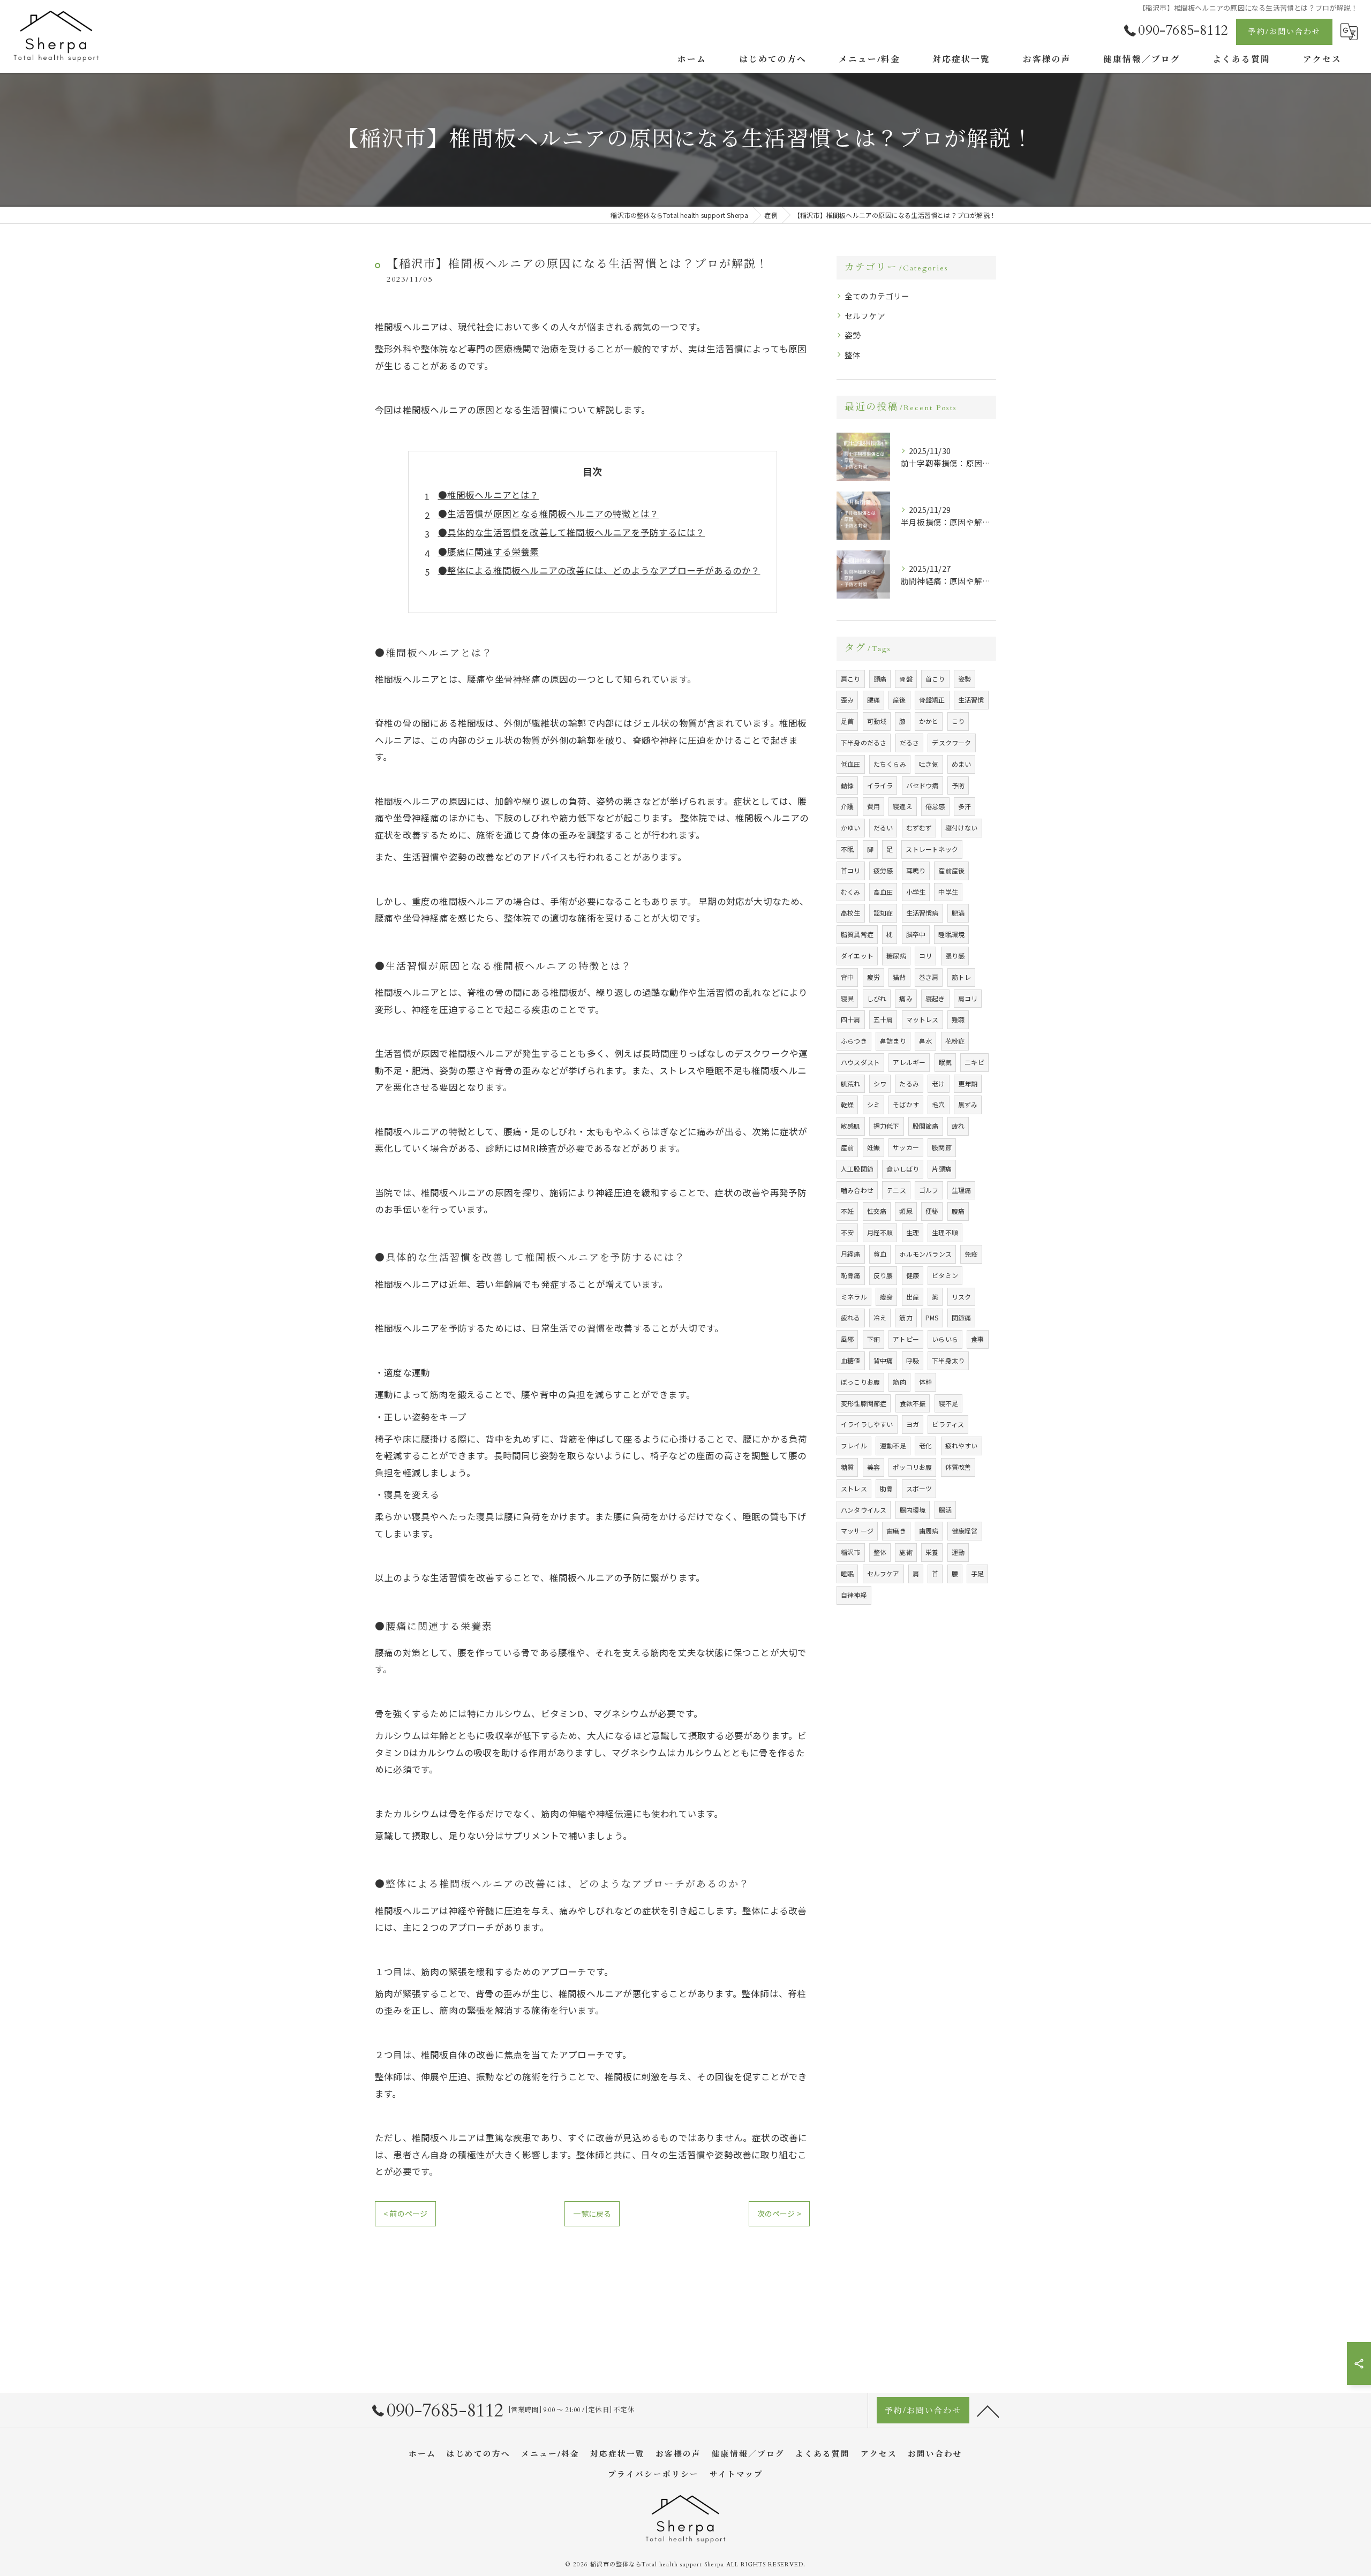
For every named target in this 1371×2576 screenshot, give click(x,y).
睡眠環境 (951, 934)
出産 (913, 1297)
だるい (883, 828)
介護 (847, 806)
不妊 (847, 1211)
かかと (929, 721)
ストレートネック (932, 849)
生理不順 (945, 1232)
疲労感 (883, 870)
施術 (906, 1552)
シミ (873, 1104)
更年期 (968, 1083)
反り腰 (883, 1275)
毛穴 (938, 1104)
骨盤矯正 (932, 700)
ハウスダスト (860, 1062)
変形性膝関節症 (864, 1403)
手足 (977, 1573)
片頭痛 (942, 1169)
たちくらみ (890, 764)
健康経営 (965, 1531)
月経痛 (851, 1254)
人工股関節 (857, 1169)
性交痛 (877, 1211)
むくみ (851, 892)
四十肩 (851, 1019)
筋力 (906, 1317)
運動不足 (893, 1445)
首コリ (851, 870)
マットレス (922, 1019)
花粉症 (955, 1041)
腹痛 (958, 1211)
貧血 (880, 1254)
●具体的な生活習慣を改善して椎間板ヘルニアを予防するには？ (572, 532)
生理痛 (962, 1190)
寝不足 (949, 1403)
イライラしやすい (867, 1424)
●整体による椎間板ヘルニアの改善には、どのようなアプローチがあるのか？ (599, 570)
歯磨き (896, 1531)
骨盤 (906, 679)
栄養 (932, 1552)
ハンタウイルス (864, 1510)
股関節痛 (926, 1126)
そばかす (906, 1104)
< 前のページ (405, 2214)
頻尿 (906, 1211)
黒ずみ (968, 1104)
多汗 (965, 806)
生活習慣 (971, 700)
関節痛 (962, 1317)
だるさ (910, 742)
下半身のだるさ (864, 742)
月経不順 (880, 1232)
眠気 (945, 1062)
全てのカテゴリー (877, 296)
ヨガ (913, 1424)
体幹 (925, 1382)
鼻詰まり (893, 1041)
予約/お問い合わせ (1285, 32)
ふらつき (854, 1041)
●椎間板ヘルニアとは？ (489, 495)
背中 (847, 977)
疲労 (873, 977)
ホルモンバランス (925, 1254)
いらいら (945, 1339)
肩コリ (968, 998)
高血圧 (883, 892)
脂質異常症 (857, 934)
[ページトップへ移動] (988, 2411)
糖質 (847, 1467)
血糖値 (851, 1360)
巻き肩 (929, 977)
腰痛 (873, 700)
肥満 (958, 913)
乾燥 (847, 1104)
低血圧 (851, 764)
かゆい (851, 828)
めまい (962, 764)
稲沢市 (851, 1552)
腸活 (945, 1510)
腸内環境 (913, 1510)
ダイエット (857, 955)
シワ (880, 1083)
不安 (847, 1232)
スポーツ (919, 1488)
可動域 (877, 721)
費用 (873, 806)
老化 (925, 1445)
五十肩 (883, 1019)
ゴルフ (929, 1190)
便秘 (932, 1211)
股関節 (942, 1147)
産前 (847, 1147)
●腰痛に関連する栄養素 (489, 552)
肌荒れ (851, 1083)
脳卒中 (916, 934)
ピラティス (948, 1424)
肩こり (851, 679)
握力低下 (887, 1126)
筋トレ (962, 977)
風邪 (847, 1339)
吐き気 (929, 764)
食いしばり (903, 1169)
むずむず (919, 828)
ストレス (854, 1488)
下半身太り (948, 1360)
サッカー (906, 1147)
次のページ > (779, 2214)
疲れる (851, 1317)
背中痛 (883, 1360)
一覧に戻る (592, 2214)
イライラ (880, 785)
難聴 (958, 1019)
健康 (913, 1275)
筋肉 (899, 1382)
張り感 (955, 955)
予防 (958, 785)
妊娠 (873, 1147)
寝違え (903, 806)
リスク (962, 1297)
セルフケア (865, 316)
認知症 (883, 913)
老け (938, 1083)
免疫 (971, 1254)
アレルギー (909, 1062)
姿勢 (853, 335)
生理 (913, 1232)
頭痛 (880, 679)
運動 (958, 1552)
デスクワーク (951, 742)
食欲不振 (913, 1403)
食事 (977, 1339)
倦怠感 (935, 806)
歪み (847, 700)
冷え (880, 1317)
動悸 (847, 785)
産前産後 (951, 870)
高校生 (851, 913)
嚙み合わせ (857, 1190)
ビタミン (945, 1275)
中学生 (948, 892)
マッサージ (857, 1531)
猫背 (899, 977)
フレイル (854, 1445)
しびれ (877, 998)
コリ (925, 955)
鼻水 (925, 1041)
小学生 (916, 892)
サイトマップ (736, 2475)
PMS (932, 1317)
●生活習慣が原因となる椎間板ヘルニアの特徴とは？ (549, 513)
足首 (847, 721)
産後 (899, 700)
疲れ (958, 1126)
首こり (935, 679)
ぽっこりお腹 (860, 1382)
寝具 (847, 998)
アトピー (906, 1339)
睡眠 (847, 1573)
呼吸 (913, 1360)
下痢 (873, 1339)
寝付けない (962, 828)
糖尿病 (896, 955)
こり (958, 721)
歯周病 (929, 1531)
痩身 (886, 1297)
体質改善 (958, 1467)
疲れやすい (962, 1445)
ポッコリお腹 (912, 1467)
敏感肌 (851, 1126)
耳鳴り (916, 870)
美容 (873, 1467)
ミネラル (854, 1297)
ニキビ (974, 1062)
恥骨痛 (851, 1275)
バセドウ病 (922, 785)
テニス (896, 1190)
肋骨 (886, 1488)
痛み (906, 998)
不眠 (847, 849)
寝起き (935, 998)
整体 (853, 355)
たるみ (909, 1083)
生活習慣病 (922, 913)
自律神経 (854, 1595)
